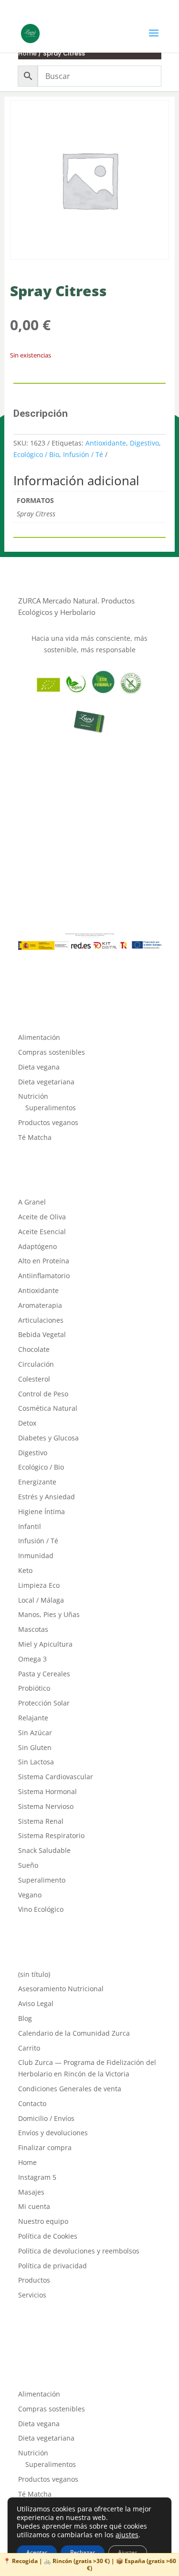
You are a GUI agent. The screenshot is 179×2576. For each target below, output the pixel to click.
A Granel (32, 1202)
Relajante (33, 1718)
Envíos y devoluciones (53, 2133)
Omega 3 (32, 1659)
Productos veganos (48, 1122)
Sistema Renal (41, 1821)
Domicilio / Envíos (46, 2118)
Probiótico (34, 1688)
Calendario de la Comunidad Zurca (74, 2033)
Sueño (28, 1865)
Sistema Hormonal (47, 1791)
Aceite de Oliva (42, 1217)
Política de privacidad (53, 2266)
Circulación (36, 1364)
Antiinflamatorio (44, 1276)
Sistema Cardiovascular (56, 1777)
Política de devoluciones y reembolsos (79, 2251)
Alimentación (39, 1037)
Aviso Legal (36, 2003)
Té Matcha (35, 1137)
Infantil (30, 1526)
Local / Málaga (41, 1600)
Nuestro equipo (43, 2221)
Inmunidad (36, 1556)
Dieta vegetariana (46, 1082)
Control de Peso (43, 1394)
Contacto (32, 2103)
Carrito (29, 2048)
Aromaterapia (40, 1305)
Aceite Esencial (42, 1232)
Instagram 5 (37, 2177)
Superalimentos (51, 1108)
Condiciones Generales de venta (70, 2089)
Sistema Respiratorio (51, 1835)
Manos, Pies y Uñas (49, 1614)
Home (27, 53)
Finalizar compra (45, 2147)
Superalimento (42, 1880)
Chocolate (34, 1349)
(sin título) (34, 1974)
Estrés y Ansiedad (47, 1497)
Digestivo (144, 443)
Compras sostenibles (52, 1052)
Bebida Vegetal (42, 1334)
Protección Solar (44, 1703)
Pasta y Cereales (44, 1674)
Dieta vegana (39, 1067)
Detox (27, 1423)
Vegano (30, 1895)
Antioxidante (106, 443)
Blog (25, 2018)
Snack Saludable (44, 1850)
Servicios (32, 2295)
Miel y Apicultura (45, 1644)
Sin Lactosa (36, 1762)
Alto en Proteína (44, 1261)
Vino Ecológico (41, 1909)
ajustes (127, 2535)
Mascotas (33, 1629)
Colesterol (34, 1379)
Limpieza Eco (39, 1585)
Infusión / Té (83, 454)
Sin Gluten (35, 1747)
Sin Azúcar (35, 1733)
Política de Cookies (48, 2236)
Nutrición (33, 1096)
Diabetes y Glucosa (48, 1438)
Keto (25, 1570)
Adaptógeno (37, 1246)
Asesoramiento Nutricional (61, 1989)
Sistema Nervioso (46, 1806)
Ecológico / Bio (36, 454)
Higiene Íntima (42, 1511)
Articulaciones (41, 1320)
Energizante (37, 1482)
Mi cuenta (34, 2206)
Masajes (31, 2192)
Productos (34, 2280)
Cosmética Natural (48, 1408)
